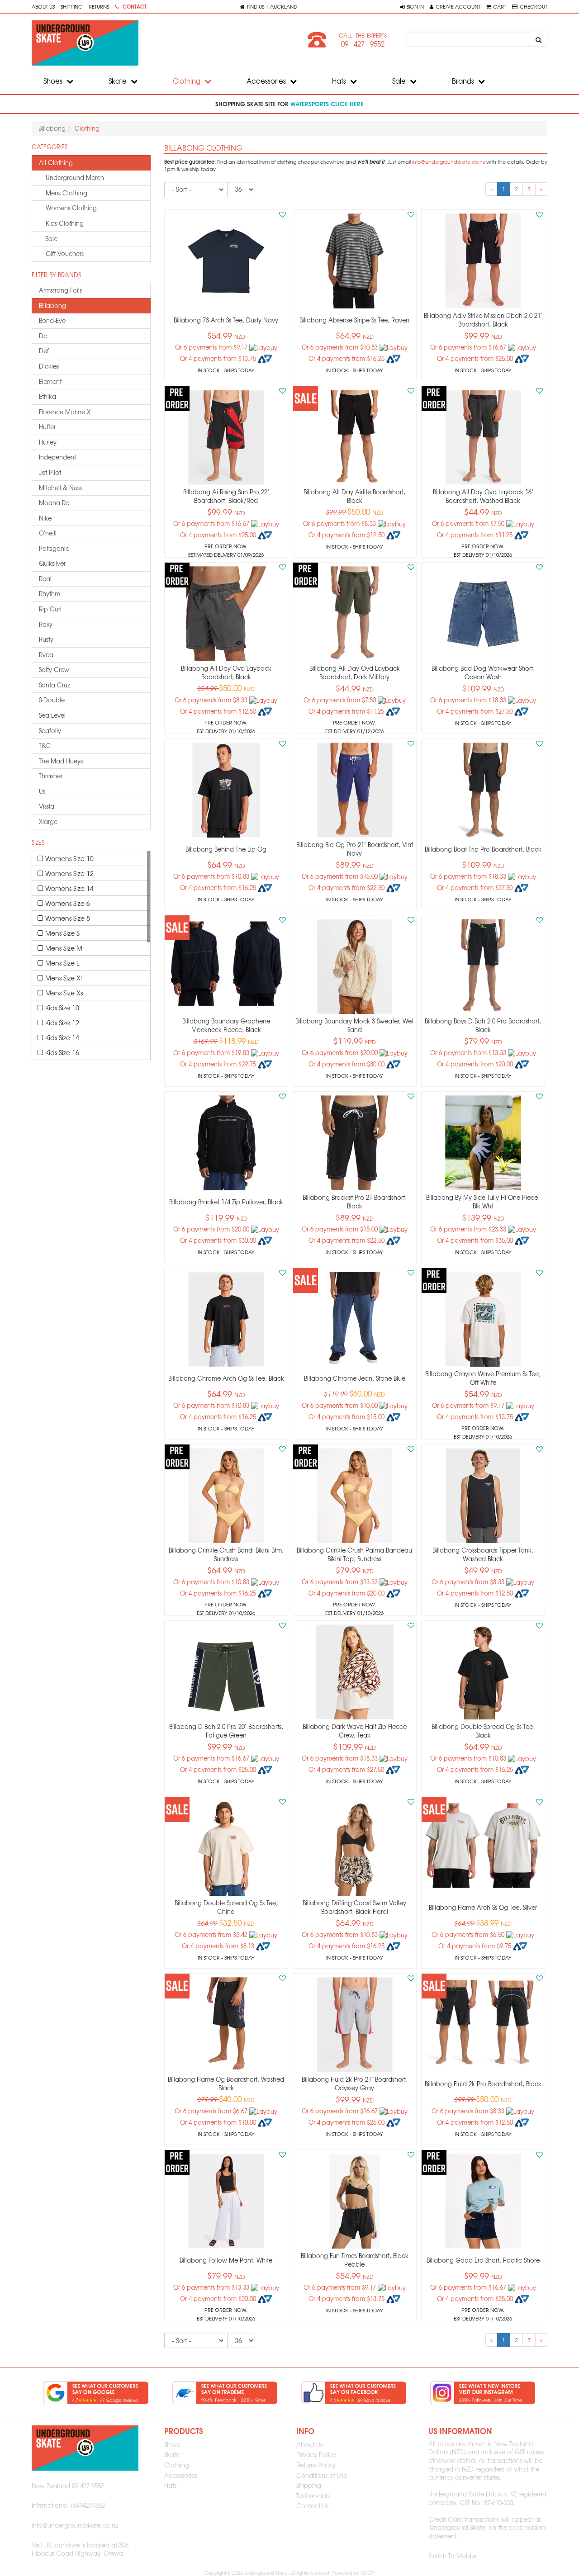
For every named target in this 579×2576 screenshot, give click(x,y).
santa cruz (55, 685)
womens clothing (71, 208)
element (50, 381)
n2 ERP (368, 2573)
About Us (43, 6)
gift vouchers (65, 253)
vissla (47, 806)
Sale (400, 81)
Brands (464, 81)
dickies (49, 366)
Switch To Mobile (452, 2556)
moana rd (54, 503)
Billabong (52, 128)
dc (43, 336)
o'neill (48, 533)
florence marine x (65, 412)
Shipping (72, 6)
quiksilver (52, 563)
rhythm (50, 594)
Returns (99, 6)
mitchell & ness (60, 488)
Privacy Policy (316, 2455)
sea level (52, 715)
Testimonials (313, 2496)
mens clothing (66, 193)
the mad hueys (61, 761)
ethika (47, 396)
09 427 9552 (363, 44)
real (45, 579)
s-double (52, 700)
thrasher (51, 776)
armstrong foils (60, 290)
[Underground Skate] (157, 43)
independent (57, 457)
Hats (340, 81)
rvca (46, 655)
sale (52, 239)
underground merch (75, 178)
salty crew (54, 670)
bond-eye (52, 320)
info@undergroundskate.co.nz (448, 162)
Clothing (187, 81)
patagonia (54, 548)
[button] (412, 6)
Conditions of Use (322, 2475)
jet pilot (50, 472)
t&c (45, 746)
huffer (47, 427)
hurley (48, 442)
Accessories (267, 81)
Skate (119, 81)
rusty (46, 639)
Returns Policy (316, 2465)
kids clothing (65, 223)
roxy (46, 624)
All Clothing (56, 163)
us (42, 791)
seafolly (50, 731)
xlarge (48, 822)
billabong (52, 305)
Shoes (54, 81)
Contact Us (312, 2506)
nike (45, 518)
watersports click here (327, 104)
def (44, 351)
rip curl (50, 609)
